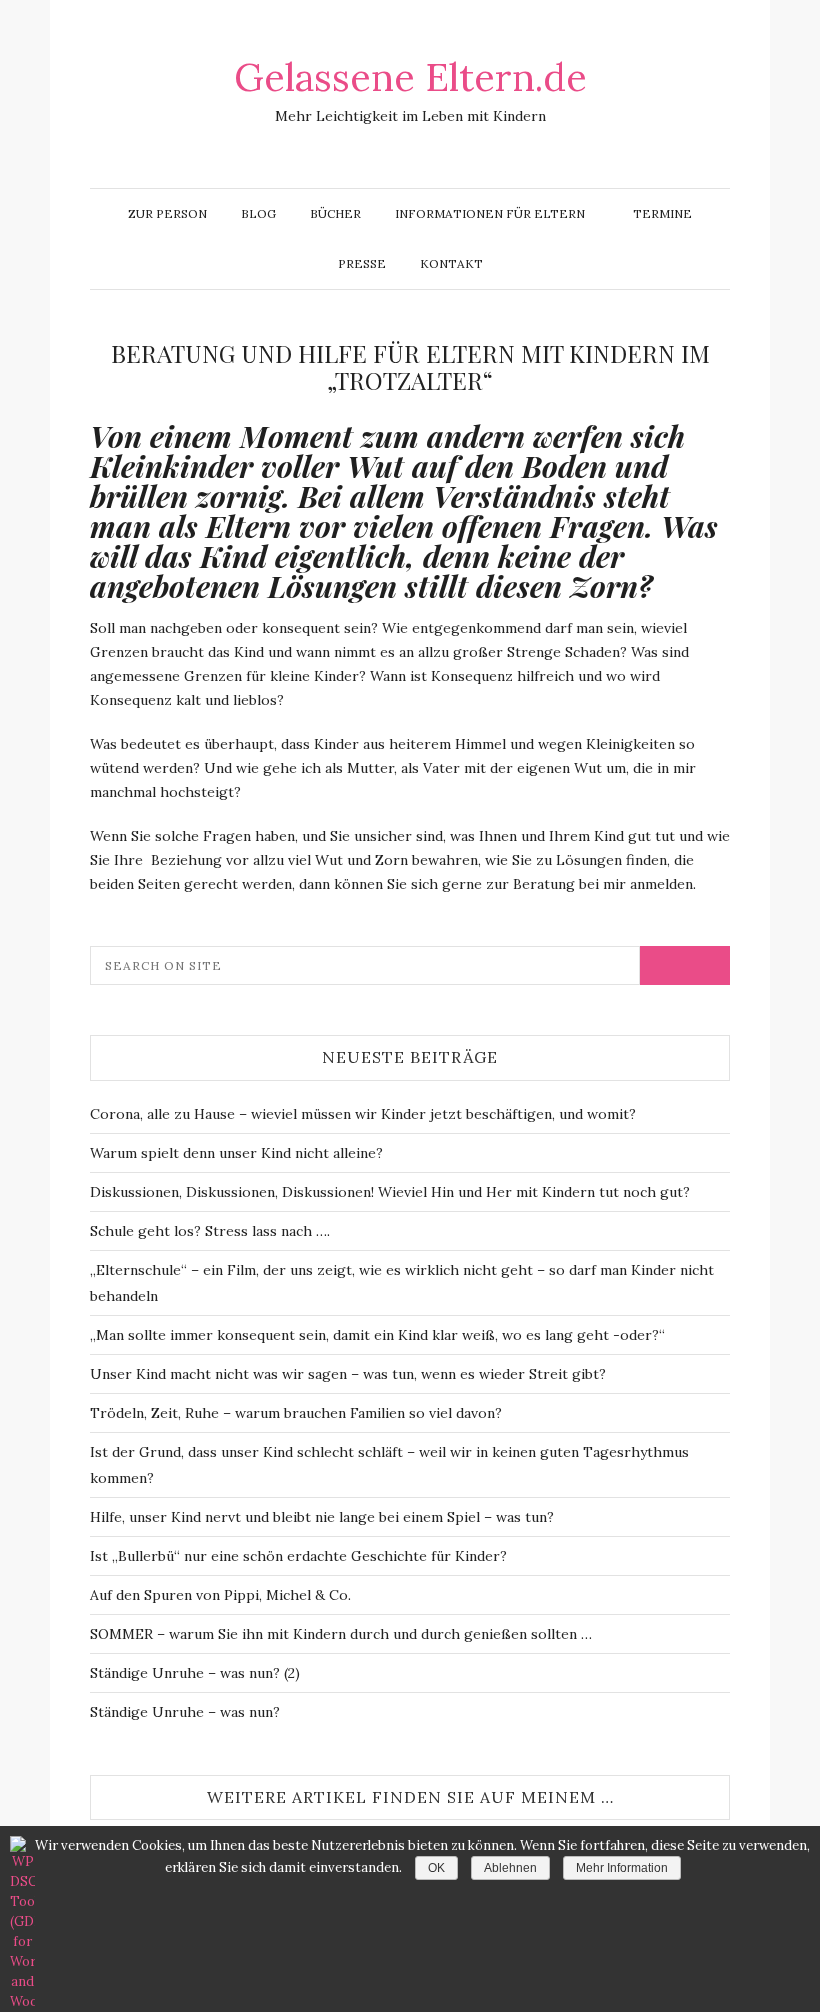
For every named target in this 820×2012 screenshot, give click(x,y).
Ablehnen (510, 1868)
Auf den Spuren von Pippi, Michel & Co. (220, 1595)
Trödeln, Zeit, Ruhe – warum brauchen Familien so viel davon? (296, 1413)
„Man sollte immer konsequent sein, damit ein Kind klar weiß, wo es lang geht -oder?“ (377, 1335)
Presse (362, 263)
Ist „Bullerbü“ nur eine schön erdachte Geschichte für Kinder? (298, 1556)
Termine (662, 213)
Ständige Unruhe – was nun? (185, 1712)
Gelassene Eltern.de (410, 77)
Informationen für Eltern (490, 213)
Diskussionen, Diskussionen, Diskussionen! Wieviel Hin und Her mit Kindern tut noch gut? (390, 1192)
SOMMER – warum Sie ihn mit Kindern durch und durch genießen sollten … (341, 1634)
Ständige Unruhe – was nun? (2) (195, 1673)
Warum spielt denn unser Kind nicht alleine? (236, 1153)
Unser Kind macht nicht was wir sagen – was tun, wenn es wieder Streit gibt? (348, 1374)
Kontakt (451, 263)
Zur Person (167, 213)
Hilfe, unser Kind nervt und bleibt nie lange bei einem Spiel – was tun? (322, 1517)
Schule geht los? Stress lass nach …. (210, 1231)
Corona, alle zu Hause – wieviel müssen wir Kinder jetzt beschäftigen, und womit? (363, 1114)
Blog (258, 213)
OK (436, 1868)
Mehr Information (622, 1868)
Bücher (335, 213)
